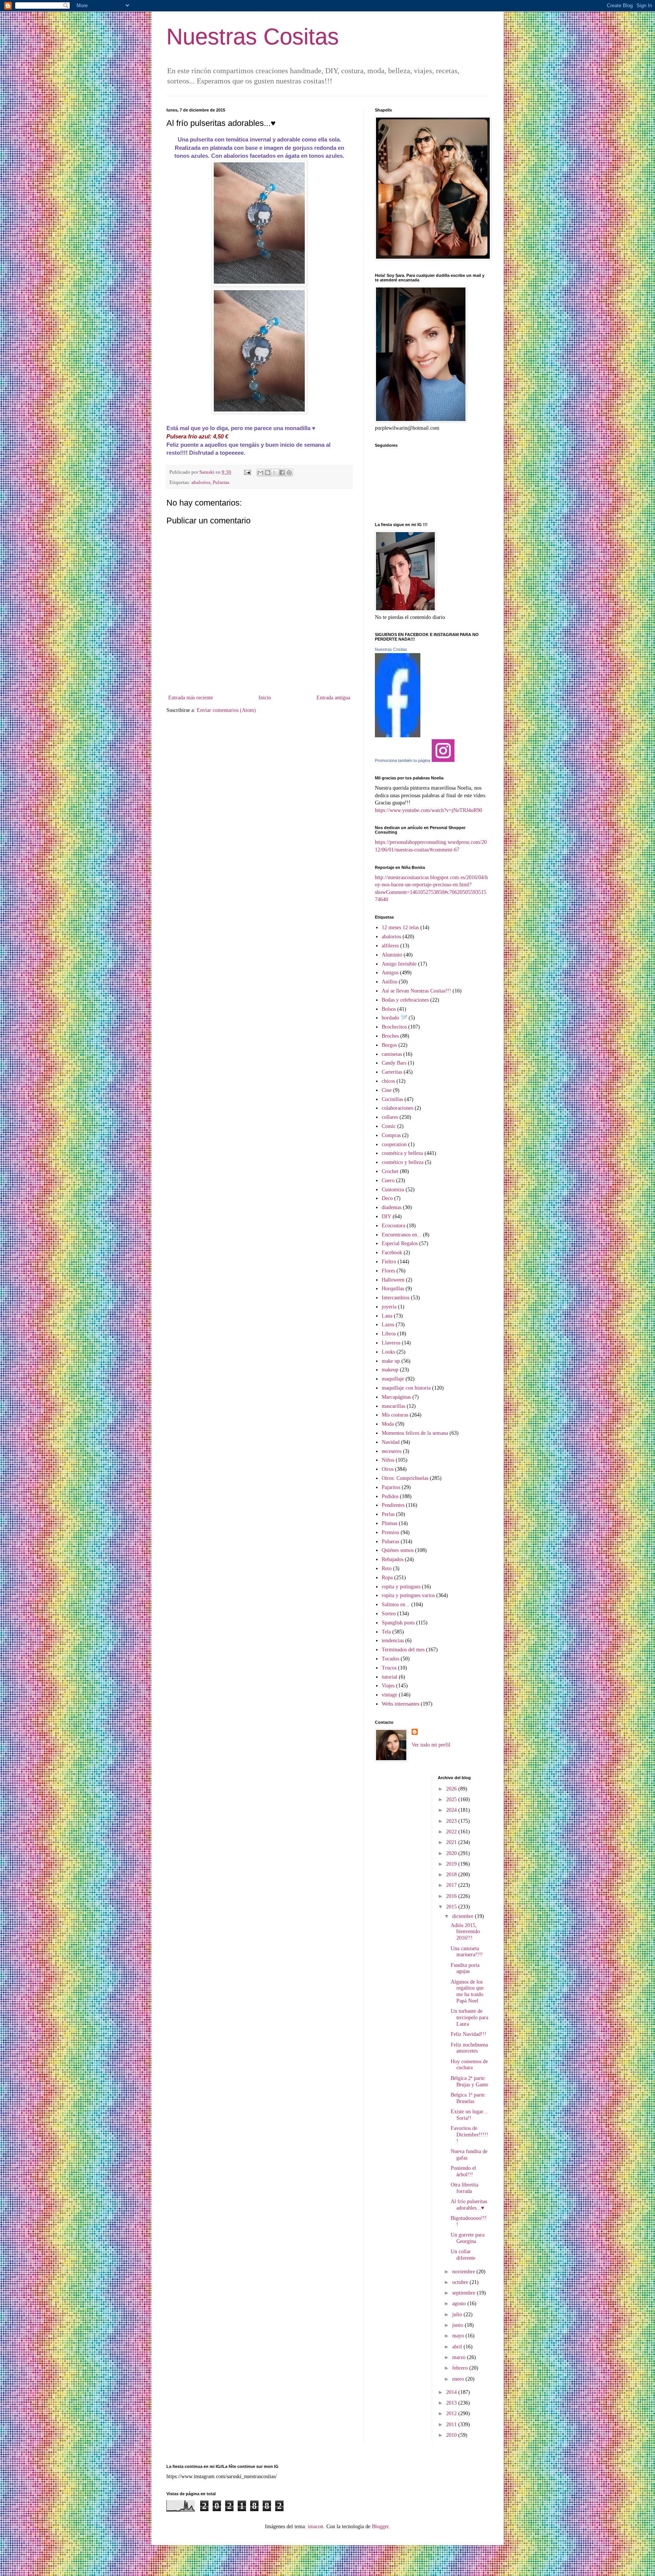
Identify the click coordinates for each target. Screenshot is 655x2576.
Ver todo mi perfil (431, 1745)
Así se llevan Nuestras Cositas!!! (416, 991)
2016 (452, 1896)
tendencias (393, 1641)
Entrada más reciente (191, 698)
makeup (390, 1370)
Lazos (388, 1325)
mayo (459, 2336)
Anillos (389, 982)
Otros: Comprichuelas (405, 1478)
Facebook (392, 1253)
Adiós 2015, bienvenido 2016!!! (465, 1932)
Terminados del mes (403, 1650)
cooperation (394, 1144)
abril (458, 2347)
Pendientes (393, 1505)
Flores (388, 1271)
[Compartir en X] (275, 473)
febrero (461, 2368)
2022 (452, 1832)
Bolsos (389, 1009)
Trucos (389, 1668)
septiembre (465, 2293)
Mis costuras (395, 1415)
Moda (388, 1424)
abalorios (201, 482)
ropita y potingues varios (408, 1595)
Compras (391, 1135)
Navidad (391, 1442)
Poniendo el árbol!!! (463, 2171)
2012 (452, 2413)
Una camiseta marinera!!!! (467, 1952)
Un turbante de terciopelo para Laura (469, 2018)
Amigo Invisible (399, 964)
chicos (388, 1081)
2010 (452, 2435)
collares (390, 1117)
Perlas (388, 1514)
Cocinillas (392, 1099)
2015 (452, 1907)
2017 (452, 1885)
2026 (452, 1789)
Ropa (387, 1578)
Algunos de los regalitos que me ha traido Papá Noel (467, 1991)
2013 (452, 2403)
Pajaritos (391, 1487)
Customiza (393, 1190)
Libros (389, 1334)
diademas (392, 1207)
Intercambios (396, 1298)
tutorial (389, 1677)
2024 (452, 1810)
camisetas (392, 1054)
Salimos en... (396, 1605)
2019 (452, 1864)
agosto (460, 2303)
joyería (389, 1307)
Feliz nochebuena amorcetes (469, 2048)
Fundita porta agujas (465, 1968)
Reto (387, 1568)
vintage (389, 1695)
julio (458, 2314)
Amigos (390, 973)
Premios (390, 1532)
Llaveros (391, 1343)
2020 (452, 1853)
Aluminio (392, 955)
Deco (387, 1198)
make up (391, 1361)
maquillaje (393, 1379)
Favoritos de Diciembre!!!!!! (469, 2135)
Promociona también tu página (403, 760)
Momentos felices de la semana (415, 1433)
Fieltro (389, 1262)
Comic (389, 1126)
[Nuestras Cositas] (398, 736)
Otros (388, 1469)
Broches (390, 1036)
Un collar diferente (463, 2255)
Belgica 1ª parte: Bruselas (468, 2098)
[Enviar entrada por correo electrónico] (247, 472)
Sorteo (389, 1614)
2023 (452, 1821)
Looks (388, 1352)
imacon (316, 2527)
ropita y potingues (401, 1587)
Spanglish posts (398, 1623)
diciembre (464, 1916)
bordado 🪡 (394, 1018)
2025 (452, 1799)
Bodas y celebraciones (405, 1000)
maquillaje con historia (406, 1388)
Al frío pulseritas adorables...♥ (469, 2205)
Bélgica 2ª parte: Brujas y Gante (469, 2081)
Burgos (389, 1045)
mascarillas (393, 1406)
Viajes (388, 1686)
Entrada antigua (333, 698)
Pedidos (390, 1496)
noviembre (464, 2272)
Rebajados (393, 1559)
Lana (387, 1316)
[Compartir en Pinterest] (289, 473)
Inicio (265, 698)
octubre (461, 2282)
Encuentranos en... (402, 1235)
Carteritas (392, 1072)
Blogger (380, 2527)
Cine (387, 1090)
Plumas (389, 1523)
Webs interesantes (400, 1704)
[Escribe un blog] (268, 473)
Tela (386, 1632)
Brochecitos (394, 1027)
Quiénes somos (398, 1550)
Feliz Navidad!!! (469, 2034)
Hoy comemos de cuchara (469, 2065)
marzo (460, 2357)
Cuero (388, 1180)
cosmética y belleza (402, 1153)
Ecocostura (393, 1226)
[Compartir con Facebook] (282, 473)
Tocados (390, 1659)
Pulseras (221, 482)
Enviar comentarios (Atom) (226, 710)
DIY (386, 1217)
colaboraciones (397, 1108)
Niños (388, 1460)
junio (458, 2325)
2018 (452, 1875)
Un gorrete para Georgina (468, 2238)
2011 (452, 2424)
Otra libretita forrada (465, 2188)
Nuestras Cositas (253, 37)
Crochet (390, 1171)
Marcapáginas (396, 1397)
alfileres (390, 946)
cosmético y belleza (403, 1162)
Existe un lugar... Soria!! (469, 2115)
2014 (452, 2392)
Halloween (393, 1280)
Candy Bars (394, 1063)
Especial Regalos (400, 1243)
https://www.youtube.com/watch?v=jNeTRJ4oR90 (429, 810)
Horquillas (393, 1289)
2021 (452, 1842)
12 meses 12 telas (400, 928)
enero (459, 2379)
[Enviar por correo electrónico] (260, 473)
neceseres (392, 1451)
